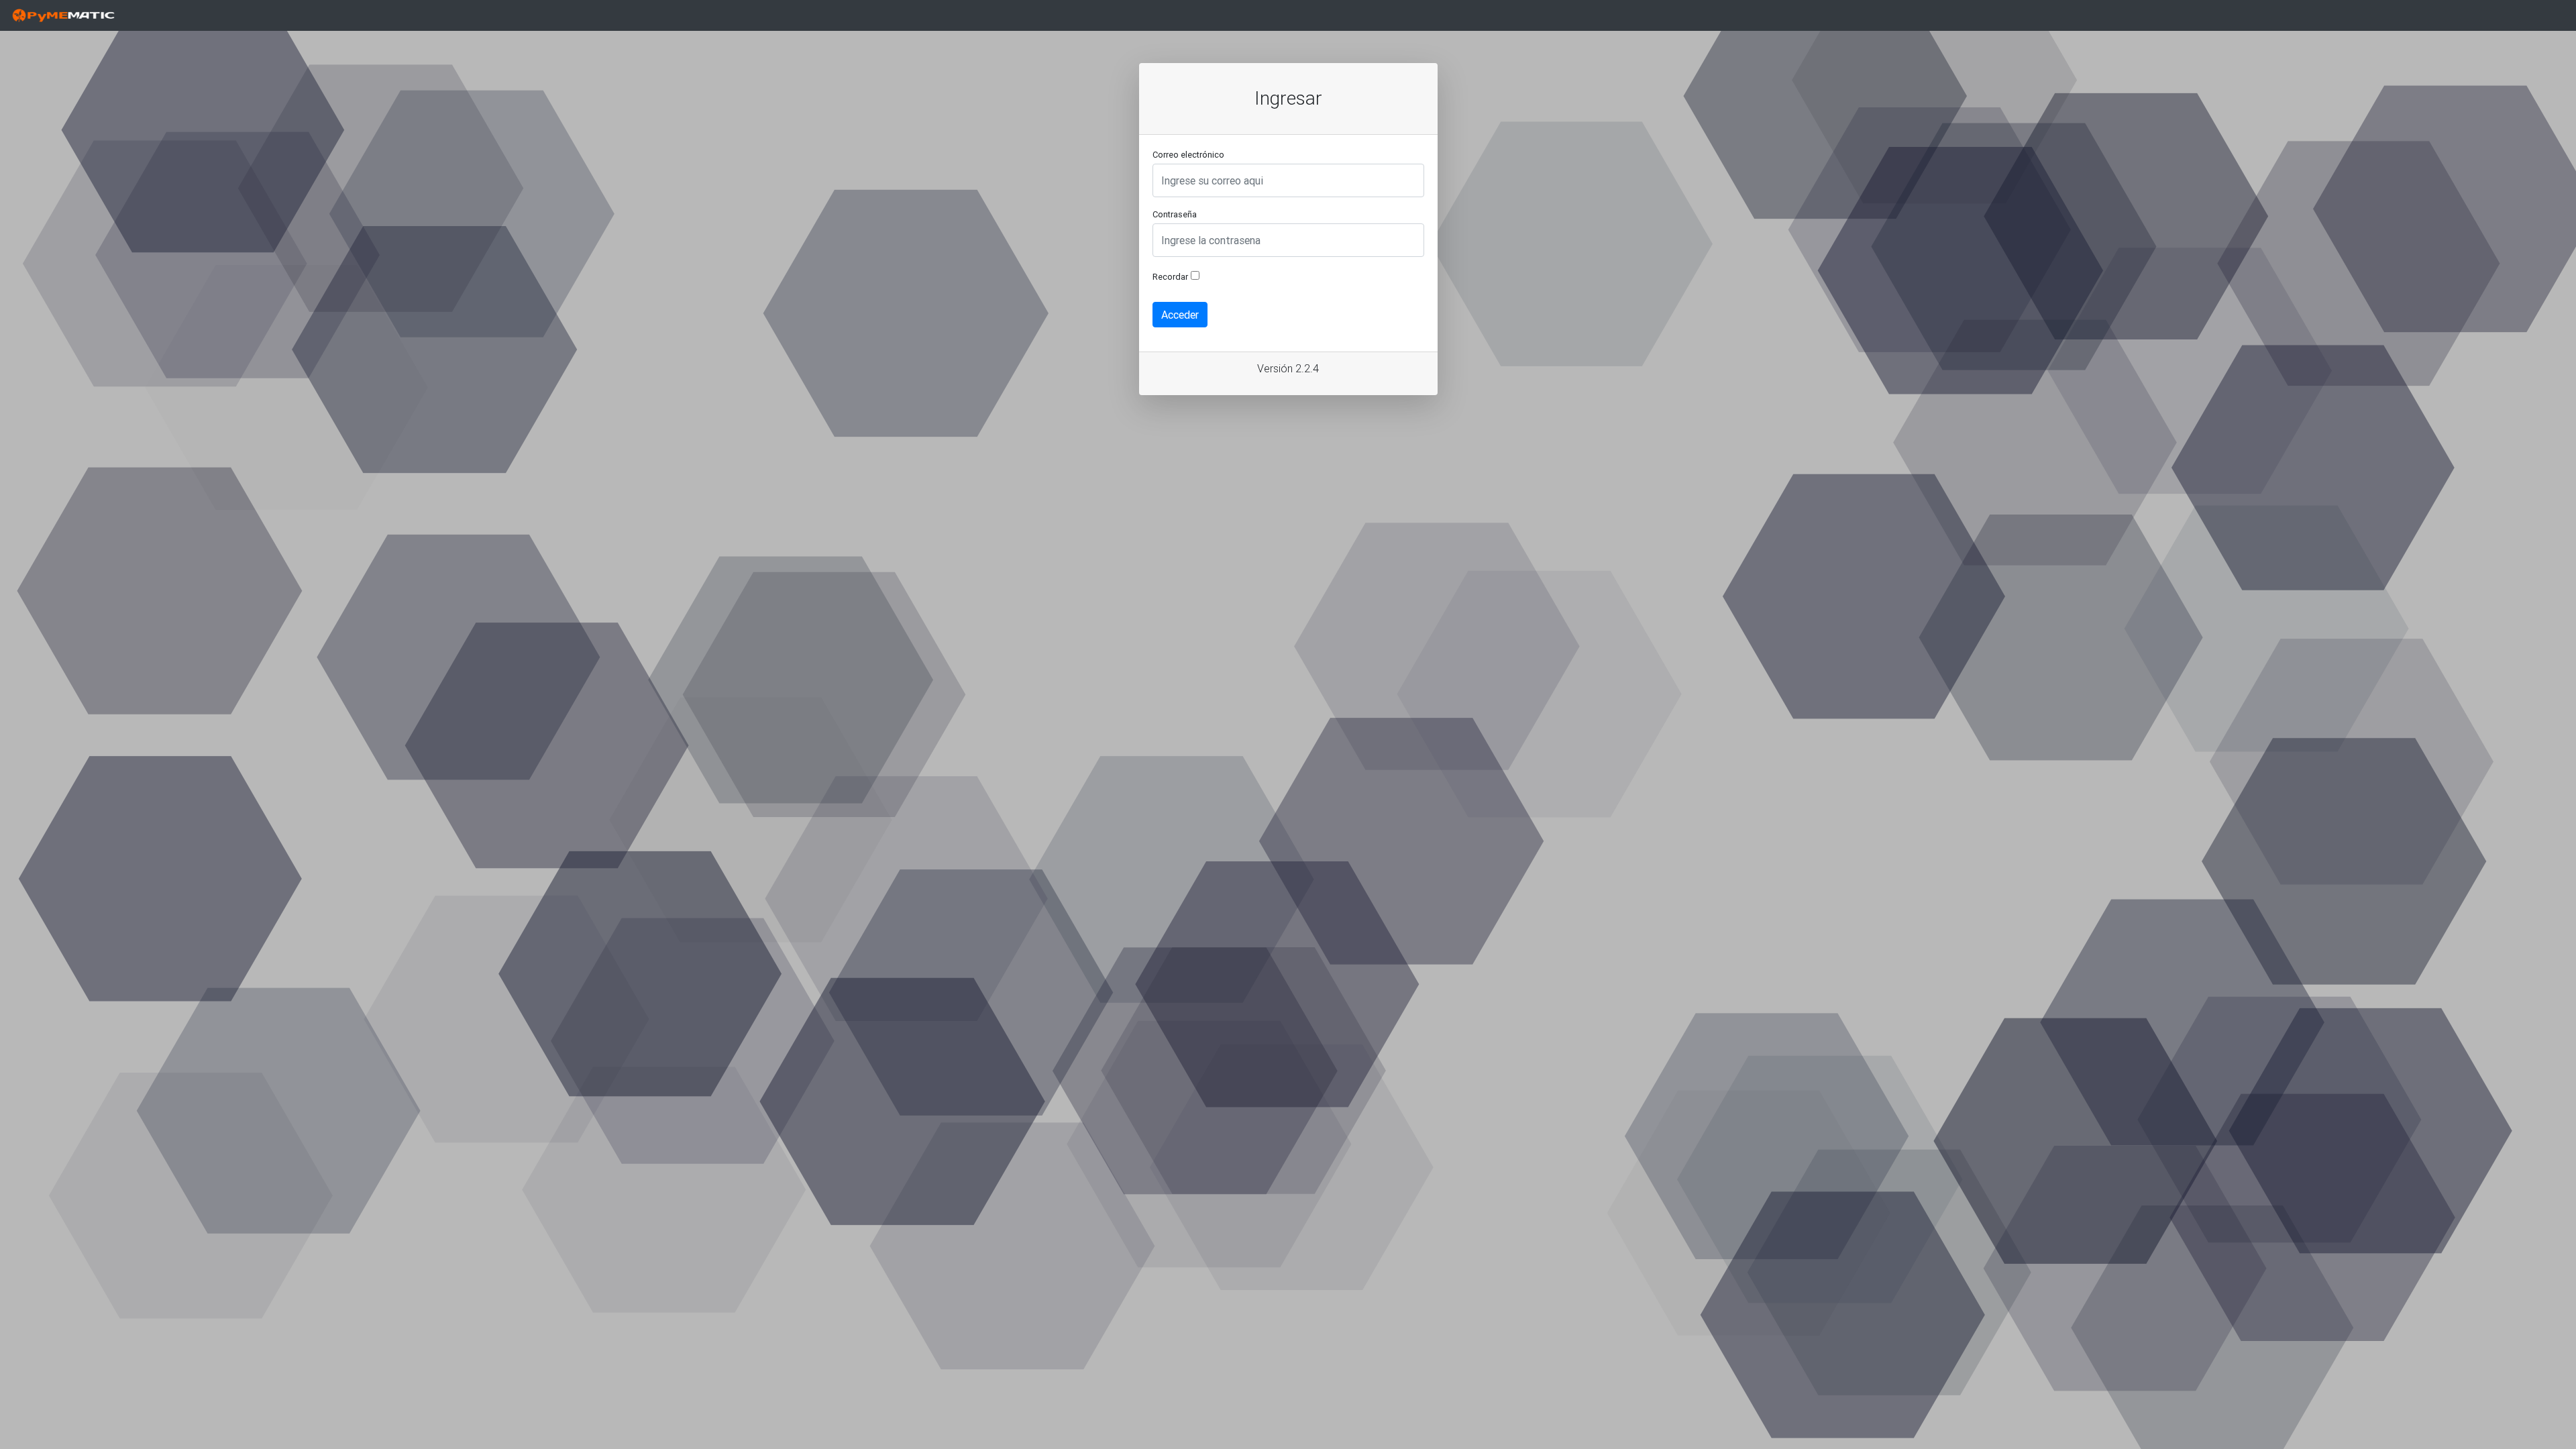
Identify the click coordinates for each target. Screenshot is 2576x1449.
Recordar (1170, 277)
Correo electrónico (1188, 155)
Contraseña (1175, 214)
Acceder (1180, 315)
